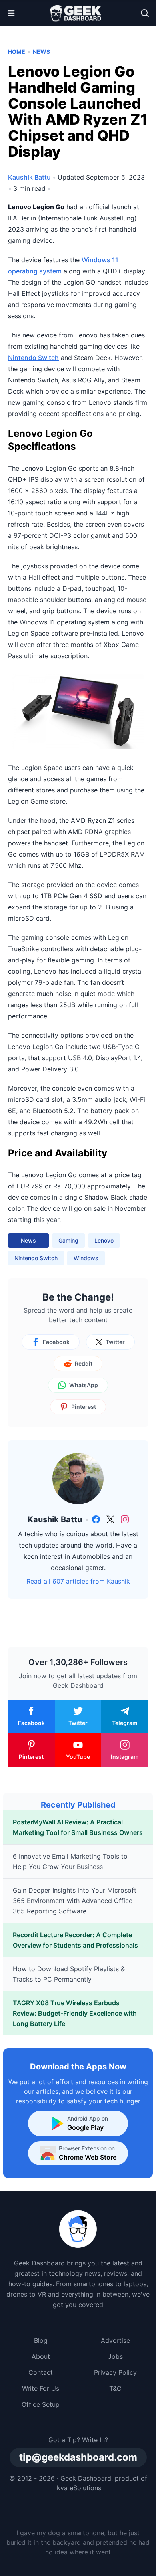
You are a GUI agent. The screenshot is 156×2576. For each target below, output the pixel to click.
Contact (41, 2372)
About (41, 2356)
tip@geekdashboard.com (78, 2457)
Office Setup (41, 2404)
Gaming (68, 1240)
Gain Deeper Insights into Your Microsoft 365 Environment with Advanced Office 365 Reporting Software (75, 1901)
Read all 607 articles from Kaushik (78, 1581)
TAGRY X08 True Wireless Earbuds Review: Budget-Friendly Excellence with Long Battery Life (75, 2013)
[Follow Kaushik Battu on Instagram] (125, 1519)
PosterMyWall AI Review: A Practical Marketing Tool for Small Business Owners (78, 1827)
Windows (86, 1258)
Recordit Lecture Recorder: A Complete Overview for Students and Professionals (75, 1940)
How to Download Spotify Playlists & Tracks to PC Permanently (69, 1974)
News (41, 52)
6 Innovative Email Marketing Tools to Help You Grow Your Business (70, 1861)
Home (17, 52)
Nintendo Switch (33, 358)
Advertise (115, 2340)
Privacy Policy (115, 2372)
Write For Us (41, 2388)
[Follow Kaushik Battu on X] (110, 1519)
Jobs (115, 2356)
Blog (41, 2340)
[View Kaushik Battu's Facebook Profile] (96, 1519)
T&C (115, 2388)
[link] (96, 1519)
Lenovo (104, 1240)
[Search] (145, 13)
